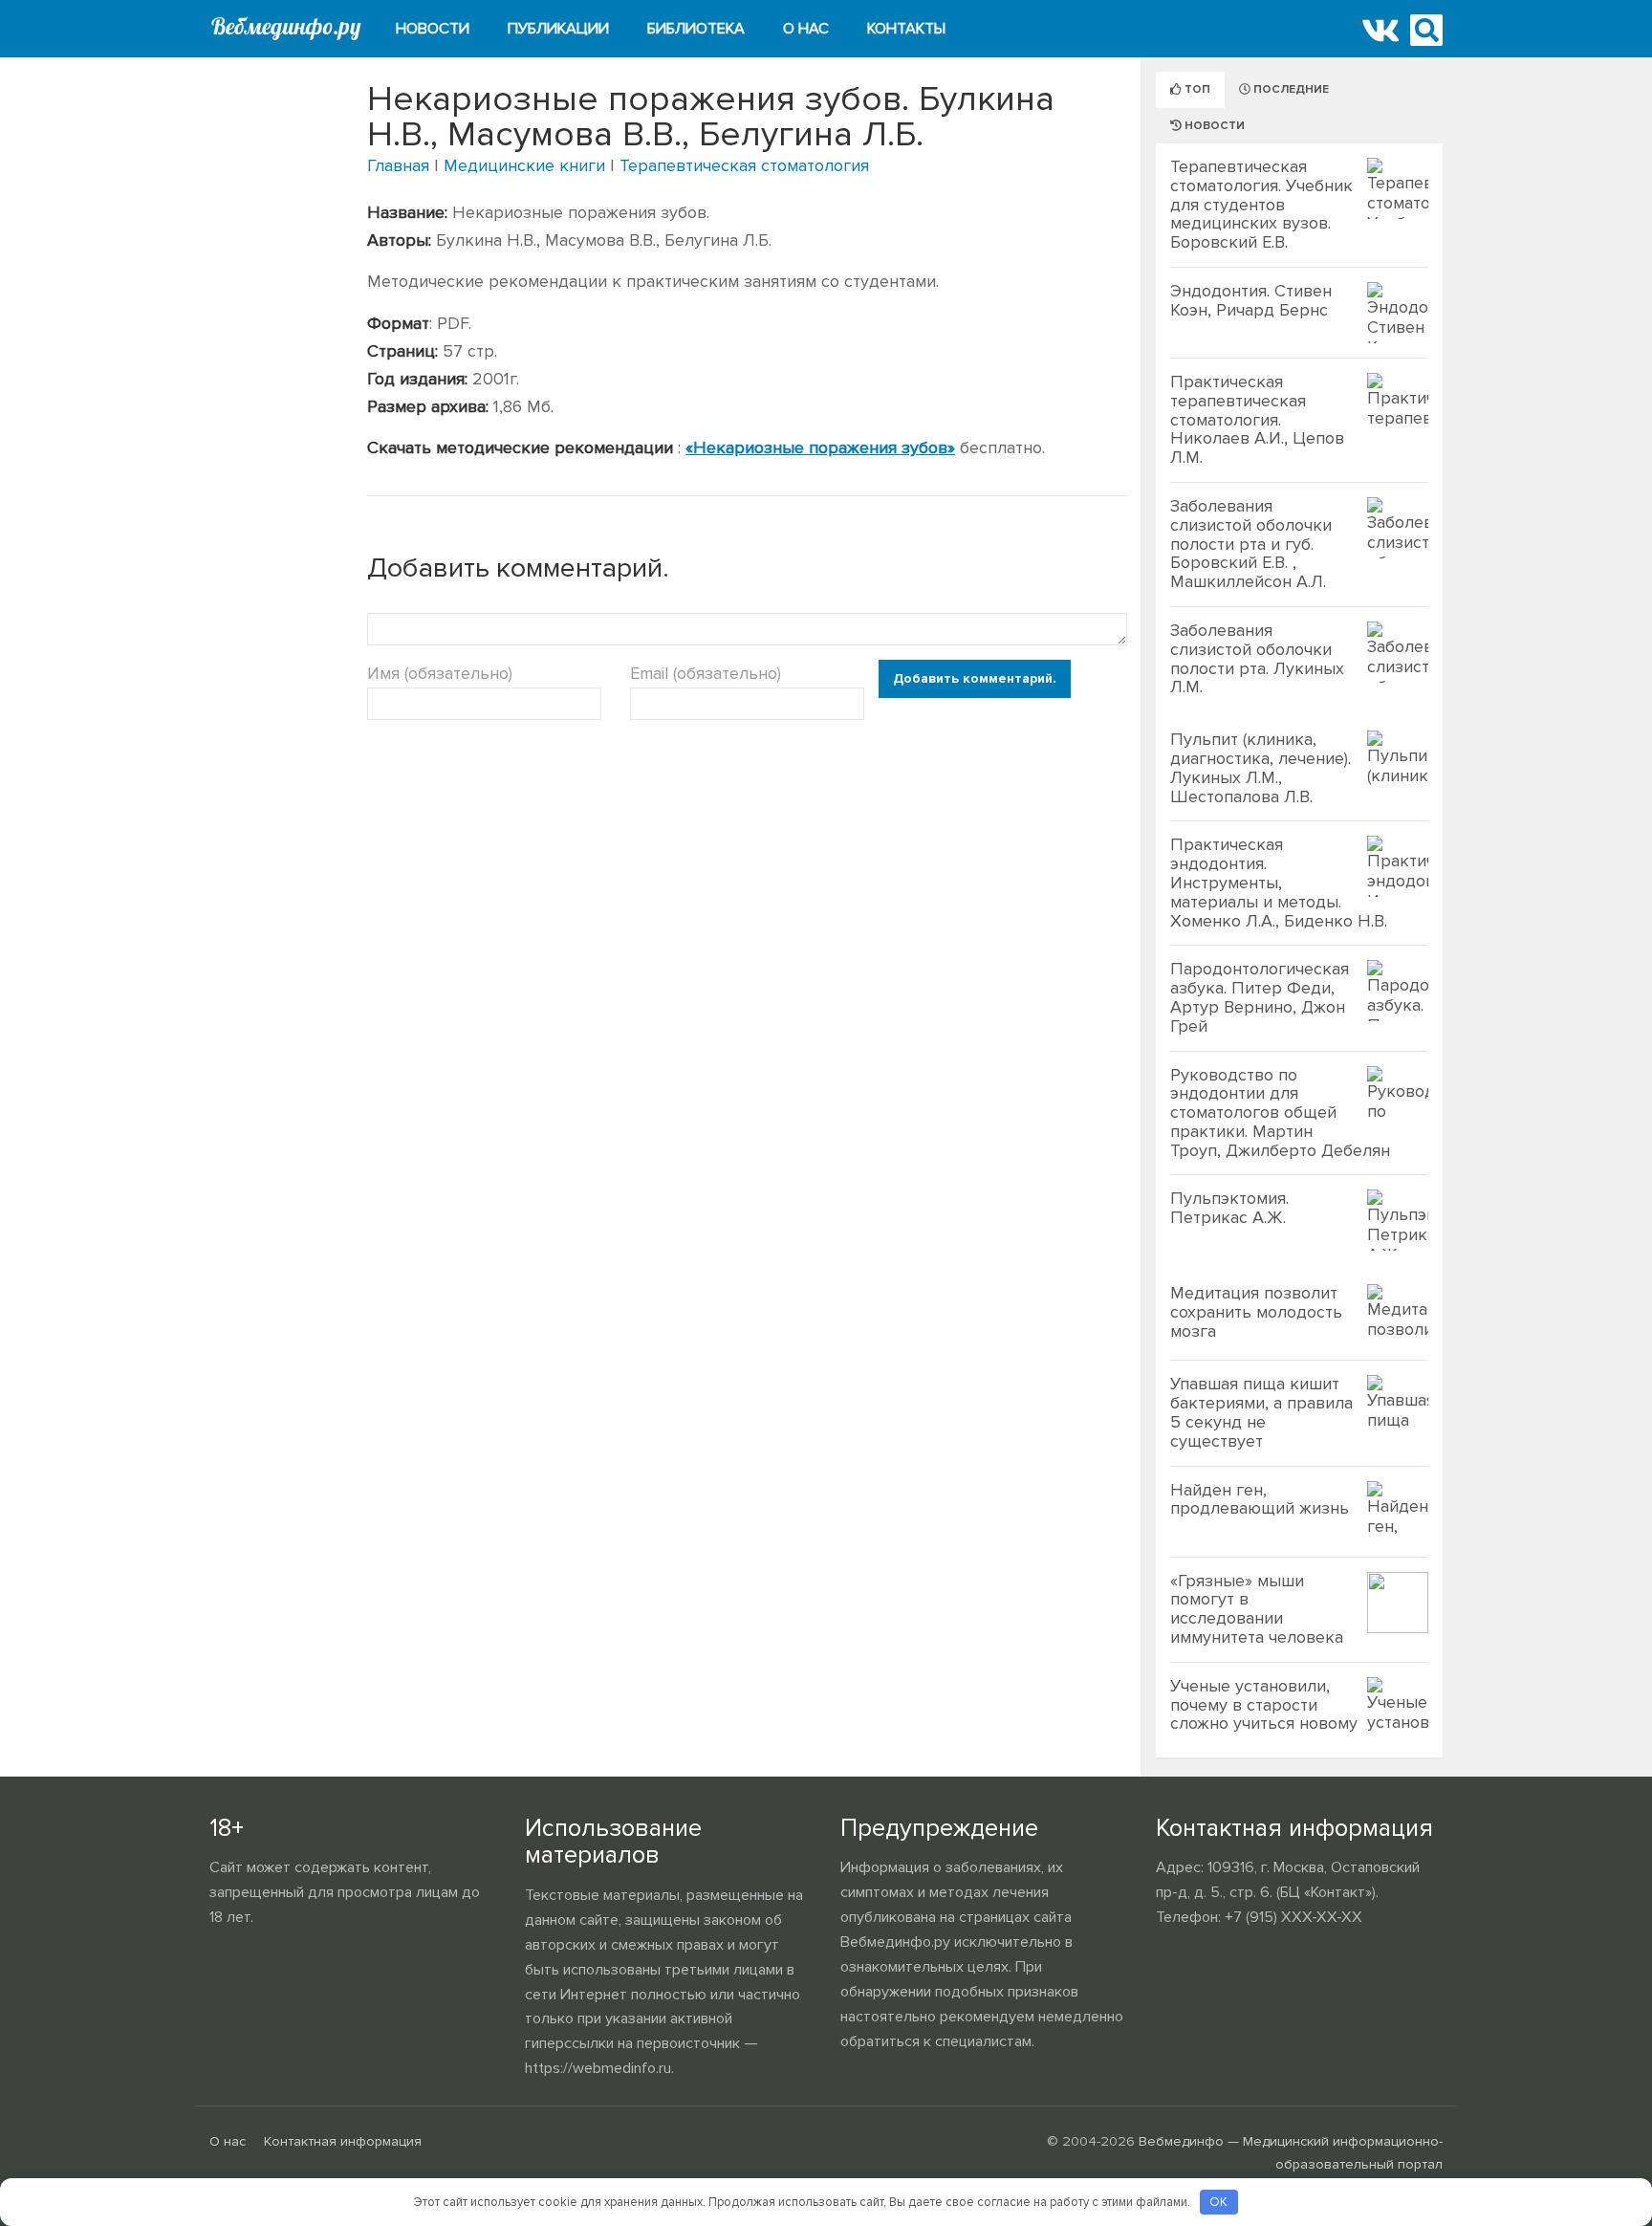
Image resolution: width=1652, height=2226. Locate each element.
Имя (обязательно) (440, 673)
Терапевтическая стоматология (744, 165)
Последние (1290, 89)
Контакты (906, 29)
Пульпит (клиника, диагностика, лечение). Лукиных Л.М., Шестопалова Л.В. (1261, 767)
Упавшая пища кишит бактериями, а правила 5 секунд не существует (1261, 1412)
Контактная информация (343, 2141)
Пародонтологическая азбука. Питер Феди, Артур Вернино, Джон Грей (1260, 997)
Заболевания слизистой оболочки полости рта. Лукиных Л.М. (1257, 658)
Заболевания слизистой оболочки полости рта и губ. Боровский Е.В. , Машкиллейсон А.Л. (1251, 544)
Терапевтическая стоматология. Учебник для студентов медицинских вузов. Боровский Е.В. (1261, 204)
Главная (398, 165)
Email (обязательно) (706, 673)
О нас (806, 29)
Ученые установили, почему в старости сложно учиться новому (1264, 1705)
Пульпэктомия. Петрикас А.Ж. (1229, 1208)
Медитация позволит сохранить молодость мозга (1256, 1312)
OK (1218, 2202)
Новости (433, 29)
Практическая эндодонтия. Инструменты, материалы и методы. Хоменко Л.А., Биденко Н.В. (1279, 882)
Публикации (558, 29)
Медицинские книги (524, 165)
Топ (1196, 89)
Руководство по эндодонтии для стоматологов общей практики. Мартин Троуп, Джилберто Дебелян (1280, 1113)
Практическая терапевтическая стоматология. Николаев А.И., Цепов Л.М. (1257, 419)
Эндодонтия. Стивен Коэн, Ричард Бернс (1251, 300)
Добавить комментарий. (975, 678)
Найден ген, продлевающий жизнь (1260, 1499)
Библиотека (696, 29)
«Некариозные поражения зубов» (820, 447)
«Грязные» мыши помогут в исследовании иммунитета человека (1257, 1609)
